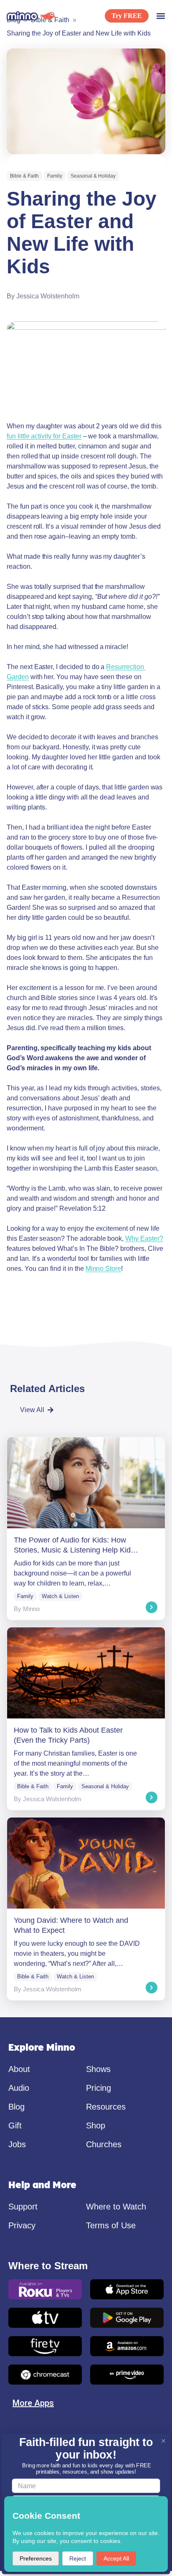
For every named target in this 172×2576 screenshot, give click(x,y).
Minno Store (103, 1269)
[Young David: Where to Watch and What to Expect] (86, 1909)
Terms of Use (111, 2225)
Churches (104, 2144)
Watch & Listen (60, 1596)
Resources (106, 2107)
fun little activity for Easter (44, 436)
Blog (16, 2107)
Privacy (22, 2225)
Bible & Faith (24, 176)
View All (32, 1410)
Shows (98, 2069)
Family (55, 176)
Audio (19, 2088)
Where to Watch (116, 2207)
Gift (15, 2125)
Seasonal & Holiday (93, 176)
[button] (161, 16)
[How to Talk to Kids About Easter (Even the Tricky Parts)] (86, 1719)
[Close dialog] (163, 2441)
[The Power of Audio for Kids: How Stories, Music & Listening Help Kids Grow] (86, 1529)
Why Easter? (144, 1238)
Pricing (99, 2088)
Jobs (17, 2144)
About (19, 2069)
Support (23, 2207)
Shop (96, 2125)
